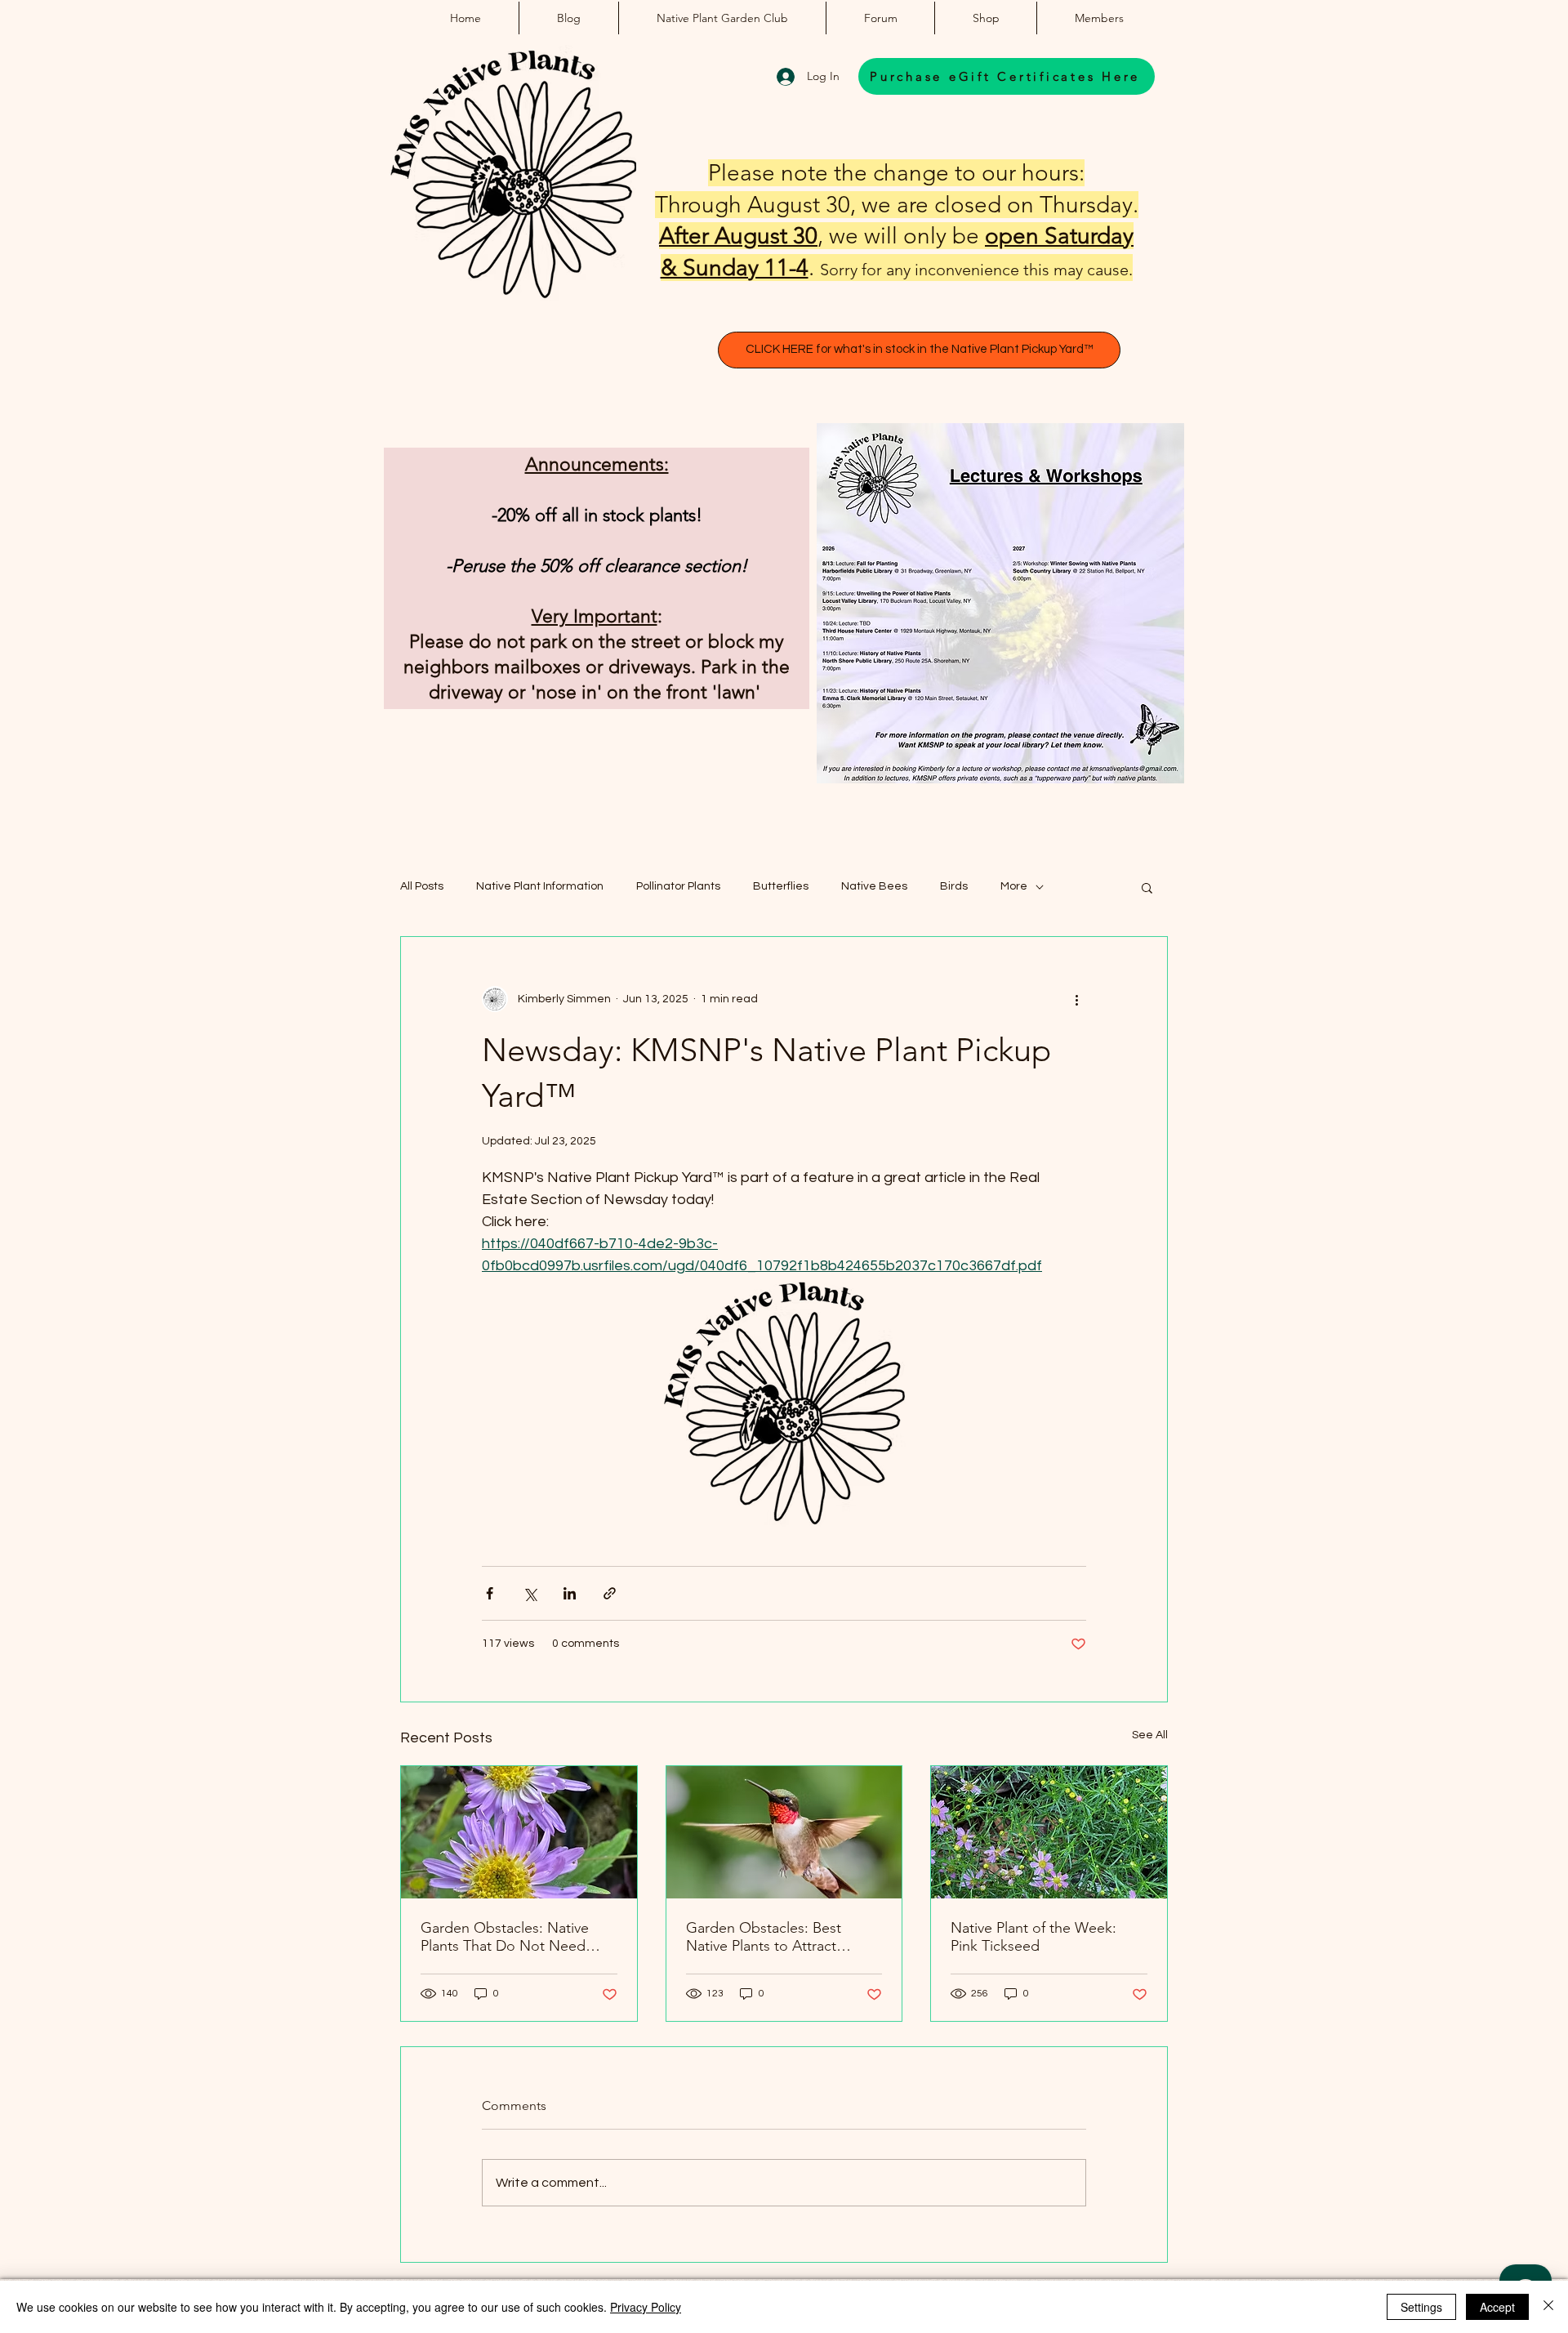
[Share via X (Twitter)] (530, 1593)
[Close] (1548, 2307)
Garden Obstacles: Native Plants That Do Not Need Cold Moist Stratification (505, 1937)
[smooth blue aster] (519, 1832)
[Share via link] (610, 1593)
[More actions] (1076, 999)
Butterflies (781, 886)
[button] (1147, 887)
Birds (954, 886)
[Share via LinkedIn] (570, 1593)
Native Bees (874, 886)
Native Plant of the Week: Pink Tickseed (1033, 1937)
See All (1150, 1735)
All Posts (422, 886)
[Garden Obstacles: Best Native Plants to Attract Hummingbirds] (784, 1832)
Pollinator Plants (678, 886)
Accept (1497, 2307)
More (1014, 886)
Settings (1421, 2307)
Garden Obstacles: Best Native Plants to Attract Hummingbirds (764, 1937)
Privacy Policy (646, 2307)
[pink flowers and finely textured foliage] (1049, 1832)
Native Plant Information (540, 886)
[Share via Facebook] (490, 1593)
